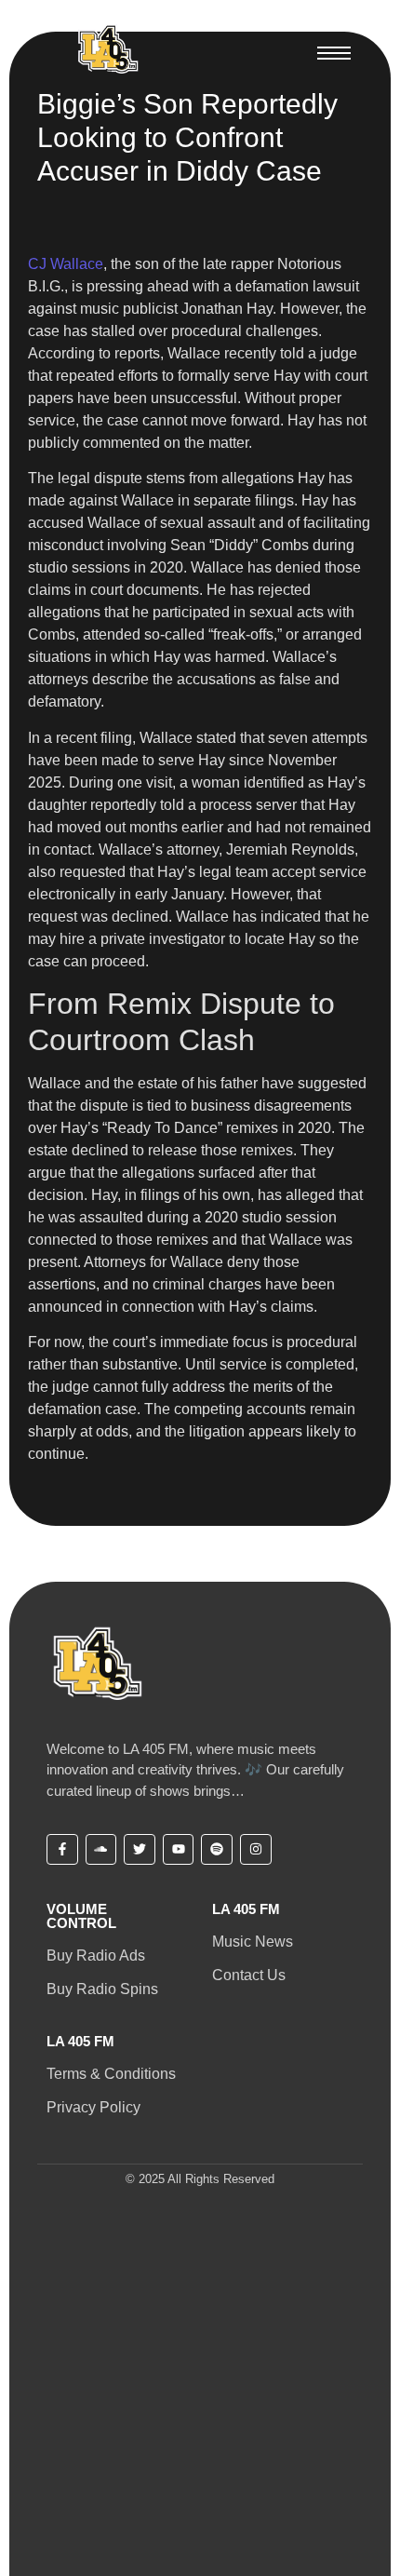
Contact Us (249, 1975)
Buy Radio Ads (96, 1956)
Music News (253, 1942)
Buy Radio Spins (102, 1989)
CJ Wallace (66, 264)
